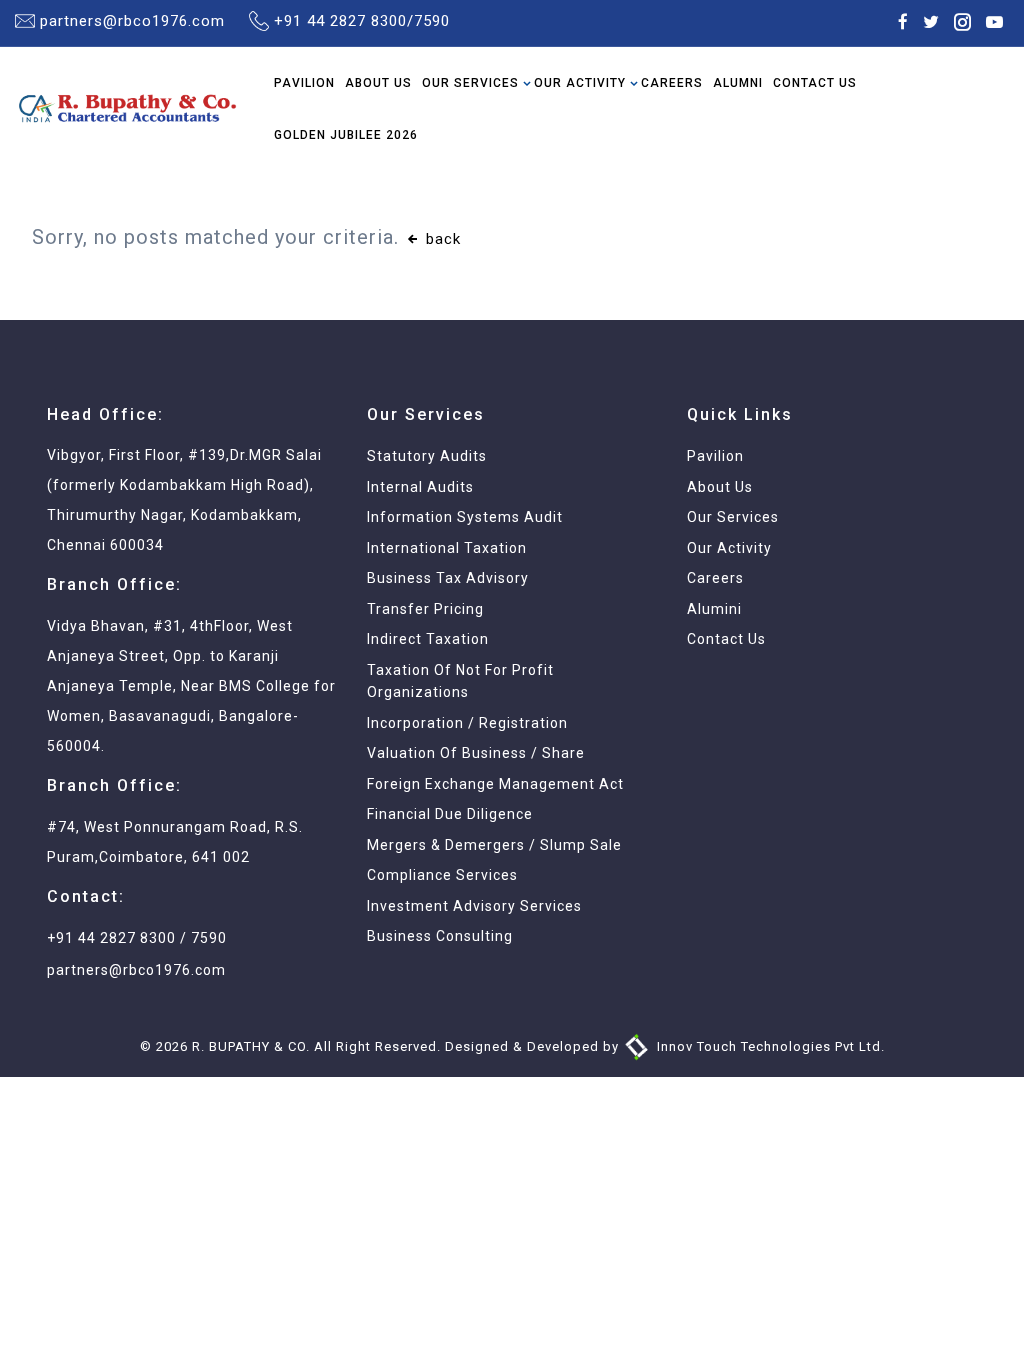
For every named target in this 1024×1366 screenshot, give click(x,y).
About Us (378, 83)
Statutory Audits (427, 456)
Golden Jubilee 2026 (346, 135)
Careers (672, 83)
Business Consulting (440, 936)
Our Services (470, 83)
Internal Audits (420, 487)
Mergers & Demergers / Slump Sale (494, 845)
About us (720, 487)
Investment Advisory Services (474, 906)
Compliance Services (442, 875)
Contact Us (815, 83)
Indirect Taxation (428, 639)
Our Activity (580, 83)
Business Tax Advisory (448, 578)
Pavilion (304, 83)
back (441, 239)
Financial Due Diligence (450, 814)
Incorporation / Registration (467, 723)
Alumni (738, 83)
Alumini (714, 609)
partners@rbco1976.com (132, 21)
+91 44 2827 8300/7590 (362, 21)
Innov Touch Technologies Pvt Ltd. (769, 1046)
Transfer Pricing (425, 609)
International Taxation (447, 548)
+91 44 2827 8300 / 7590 (137, 938)
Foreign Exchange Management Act (495, 784)
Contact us (726, 639)
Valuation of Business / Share (476, 753)
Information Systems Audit (465, 517)
